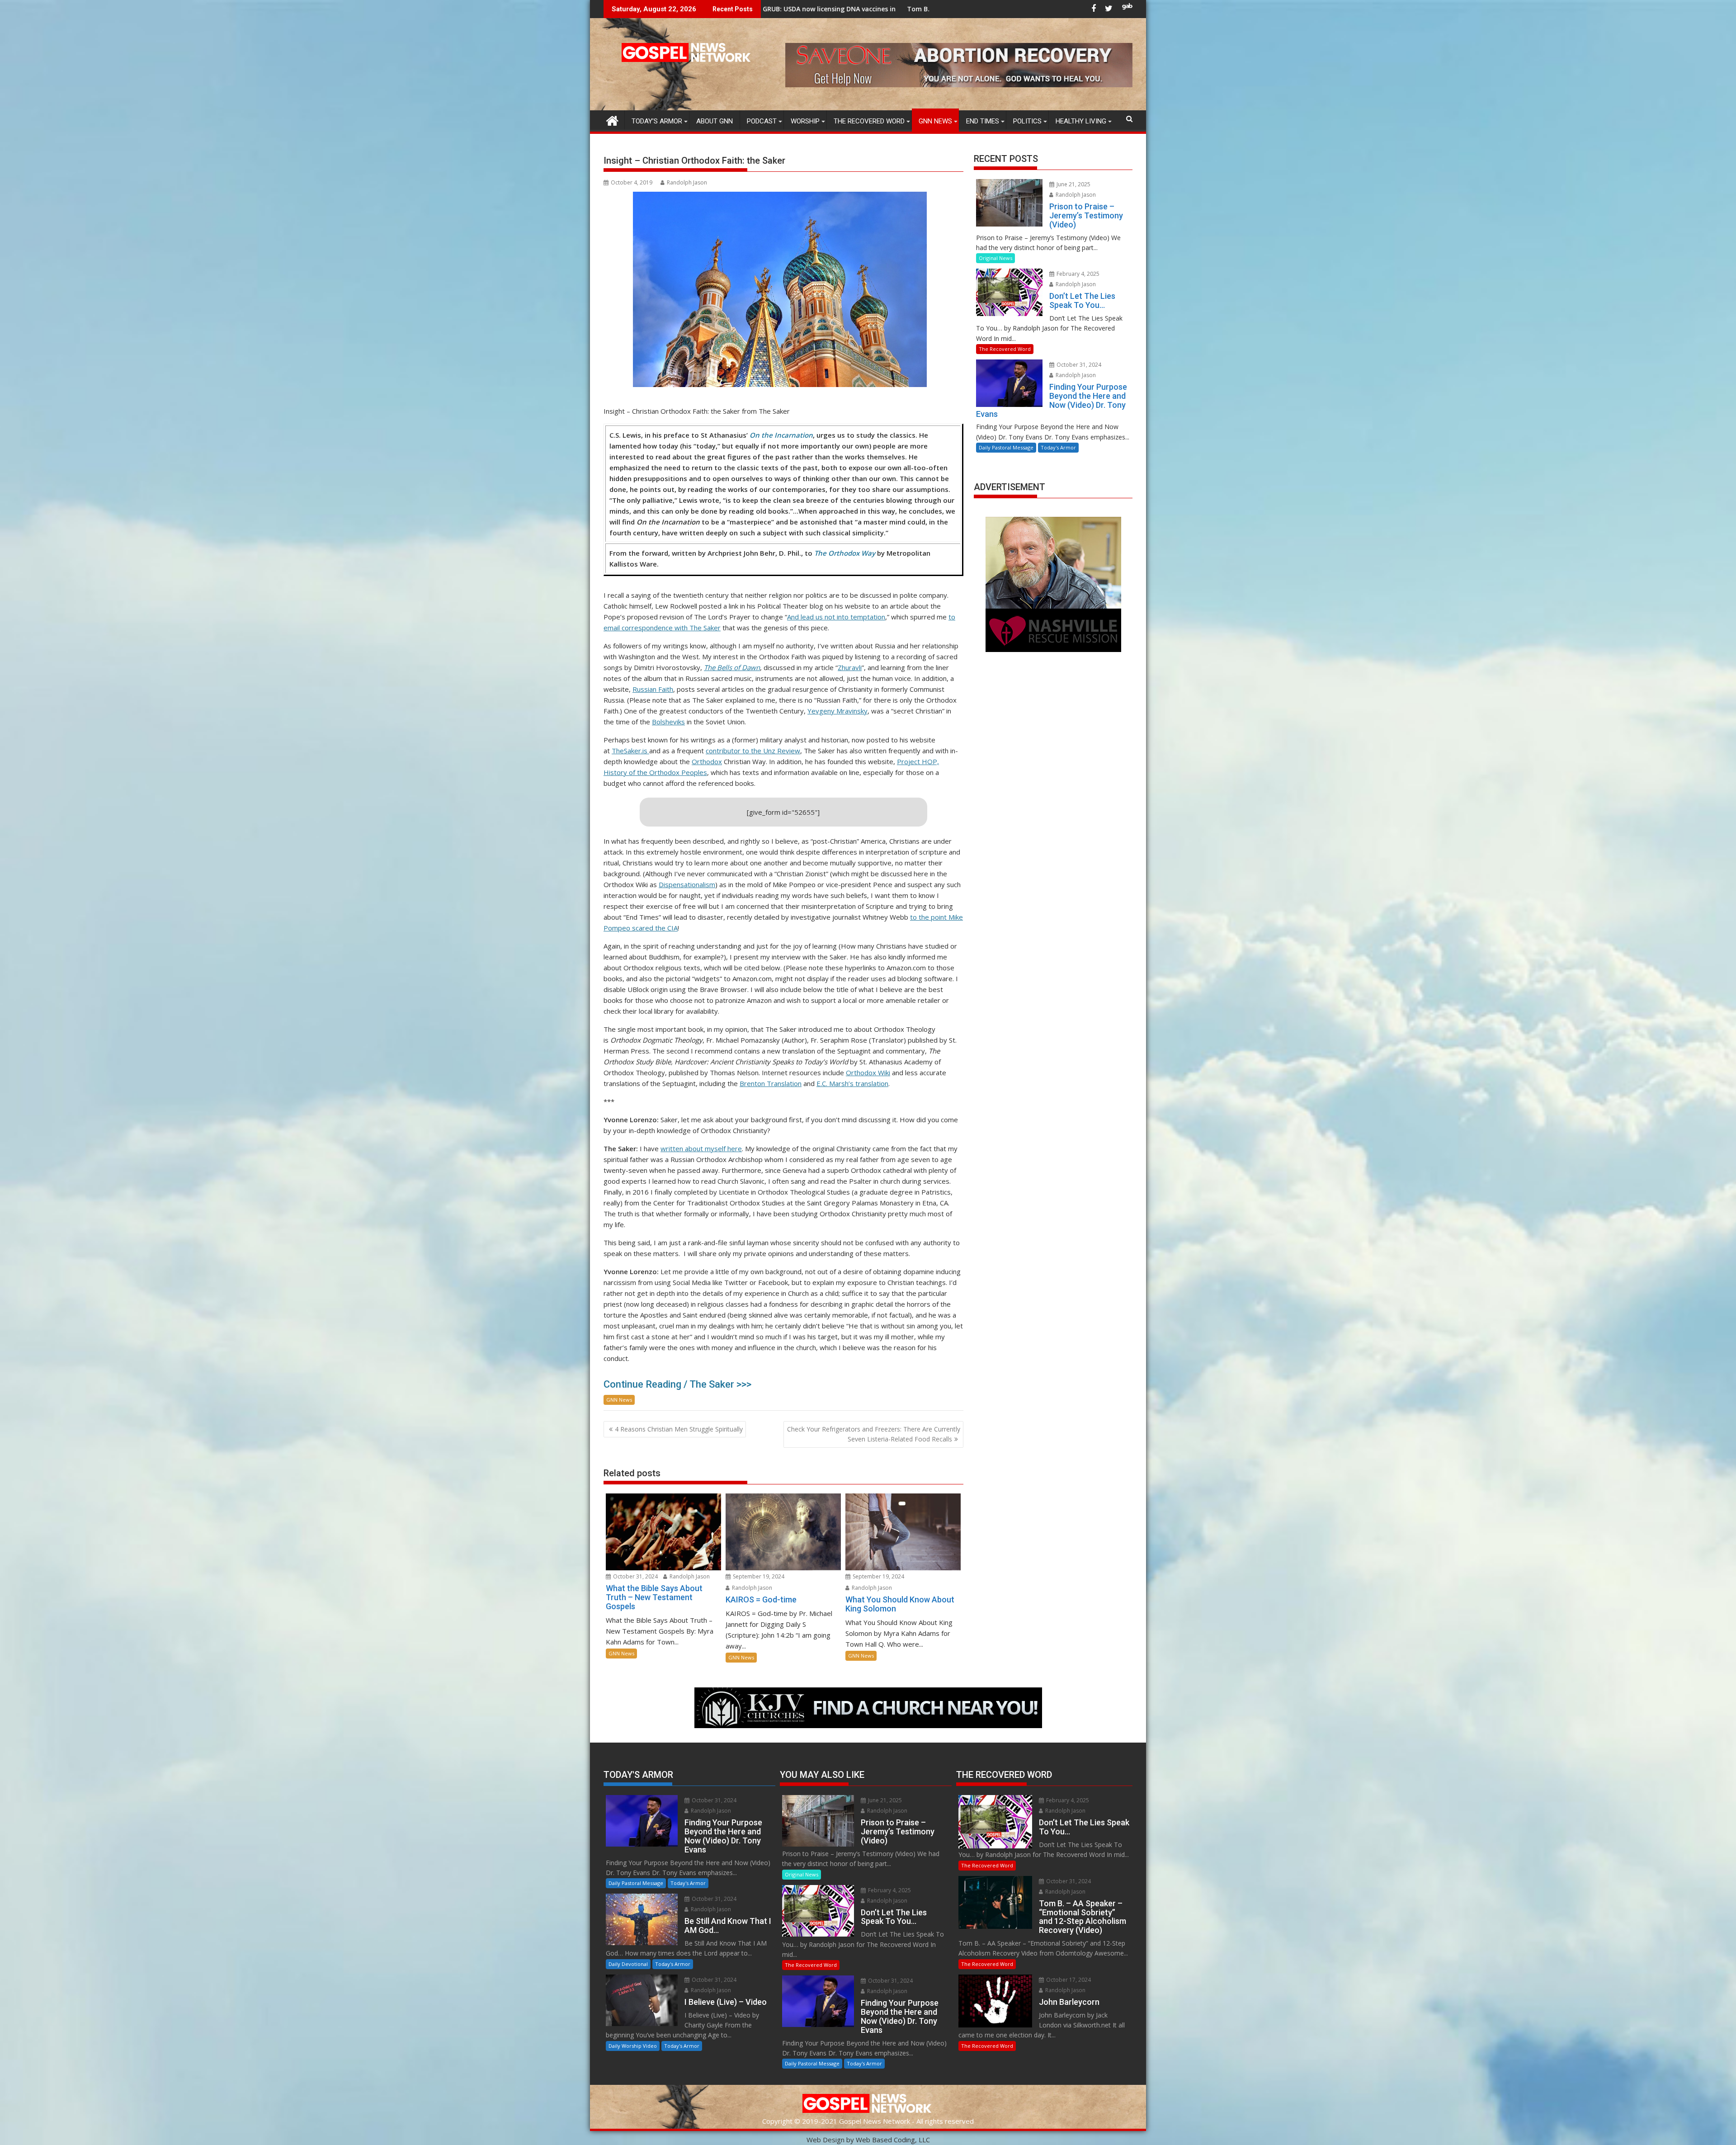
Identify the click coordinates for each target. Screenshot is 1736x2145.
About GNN (715, 121)
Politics (1027, 121)
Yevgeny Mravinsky (837, 711)
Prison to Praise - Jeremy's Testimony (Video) (814, 9)
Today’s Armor (657, 121)
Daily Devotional (628, 1964)
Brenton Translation (771, 1083)
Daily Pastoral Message (1006, 447)
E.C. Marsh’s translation (852, 1083)
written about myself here (701, 1148)
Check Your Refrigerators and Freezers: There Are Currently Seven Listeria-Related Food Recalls (874, 1434)
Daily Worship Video (633, 2046)
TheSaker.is (630, 751)
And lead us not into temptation (836, 617)
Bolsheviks (668, 722)
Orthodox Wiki (868, 1072)
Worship (805, 121)
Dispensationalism (687, 884)
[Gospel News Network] (612, 120)
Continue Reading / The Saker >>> (677, 1384)
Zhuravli (850, 667)
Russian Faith (653, 689)
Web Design (826, 2140)
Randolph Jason (687, 182)
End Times (983, 121)
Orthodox (707, 761)
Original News (995, 258)
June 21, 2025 (1073, 184)
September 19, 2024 (758, 1576)
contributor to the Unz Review (753, 751)
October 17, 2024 (1068, 1980)
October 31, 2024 (635, 1576)
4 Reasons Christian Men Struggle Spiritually (679, 1429)
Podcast (762, 121)
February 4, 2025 (1077, 274)
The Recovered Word (869, 121)
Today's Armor (1058, 447)
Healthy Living (1081, 121)
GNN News (935, 121)
